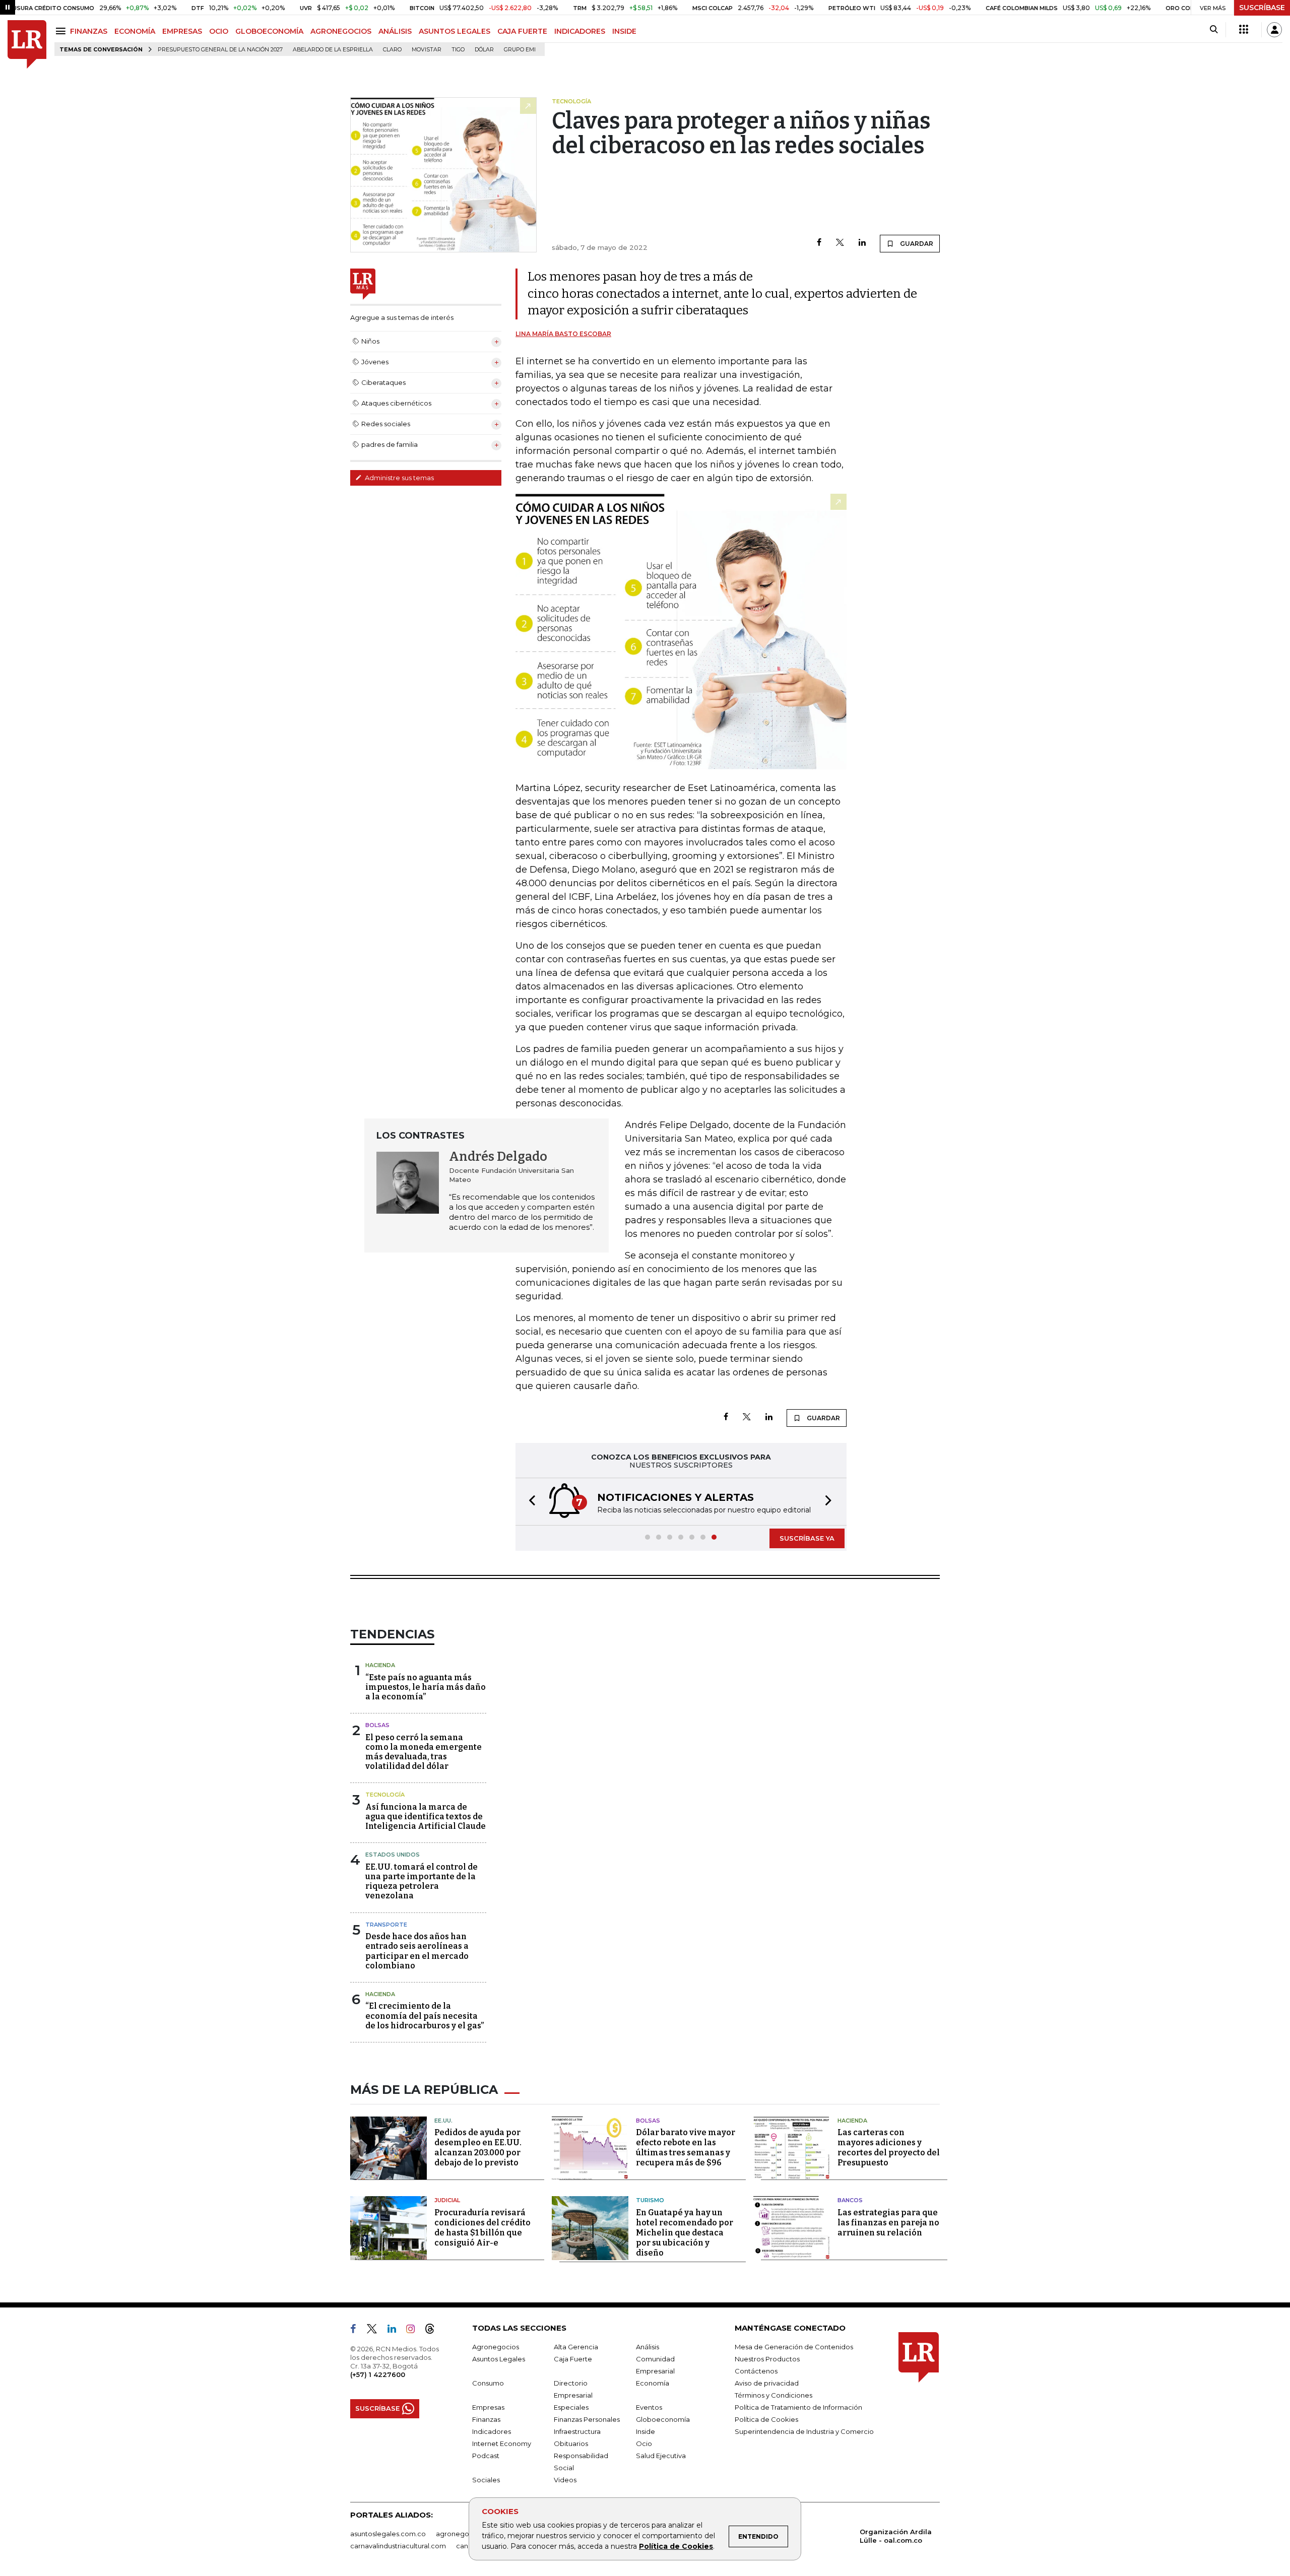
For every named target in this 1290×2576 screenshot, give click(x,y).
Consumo (488, 2383)
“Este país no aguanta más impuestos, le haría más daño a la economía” (426, 1687)
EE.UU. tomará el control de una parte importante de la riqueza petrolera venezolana (422, 1881)
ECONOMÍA (135, 31)
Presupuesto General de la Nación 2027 (220, 50)
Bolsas (377, 1725)
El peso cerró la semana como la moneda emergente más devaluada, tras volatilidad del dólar (424, 1752)
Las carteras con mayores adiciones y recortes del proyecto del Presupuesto (889, 2148)
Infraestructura (577, 2431)
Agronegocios (496, 2347)
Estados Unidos (393, 1855)
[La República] (27, 45)
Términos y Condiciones (773, 2395)
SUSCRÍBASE (1262, 8)
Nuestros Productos (767, 2359)
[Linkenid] (396, 2331)
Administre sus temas (399, 478)
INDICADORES (580, 31)
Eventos (649, 2407)
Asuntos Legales (499, 2359)
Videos (565, 2480)
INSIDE (624, 31)
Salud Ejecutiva (661, 2456)
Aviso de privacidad (767, 2383)
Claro (392, 50)
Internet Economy (502, 2443)
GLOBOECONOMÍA (269, 31)
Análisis (648, 2347)
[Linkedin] (862, 243)
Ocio (644, 2443)
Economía (653, 2383)
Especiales (571, 2407)
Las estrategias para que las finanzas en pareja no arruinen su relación (888, 2223)
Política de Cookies (676, 2546)
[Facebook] (819, 243)
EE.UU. (443, 2121)
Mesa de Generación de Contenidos (794, 2347)
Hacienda (380, 1665)
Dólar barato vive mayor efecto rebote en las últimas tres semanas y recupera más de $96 (686, 2148)
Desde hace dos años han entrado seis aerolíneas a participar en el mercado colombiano (417, 1951)
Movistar (427, 50)
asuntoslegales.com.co (388, 2534)
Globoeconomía (663, 2419)
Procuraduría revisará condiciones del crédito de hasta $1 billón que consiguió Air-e (482, 2228)
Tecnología (385, 1795)
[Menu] (62, 31)
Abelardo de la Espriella (333, 50)
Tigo (458, 50)
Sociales (486, 2480)
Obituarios (571, 2443)
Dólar (484, 50)
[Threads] (434, 2331)
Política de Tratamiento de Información (798, 2407)
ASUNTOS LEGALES (455, 31)
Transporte (386, 1925)
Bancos (850, 2200)
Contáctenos (756, 2371)
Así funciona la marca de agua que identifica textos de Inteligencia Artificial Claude (426, 1817)
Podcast (486, 2456)
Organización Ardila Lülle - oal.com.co (896, 2536)
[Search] (1214, 30)
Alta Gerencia (576, 2347)
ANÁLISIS (395, 31)
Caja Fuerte (573, 2359)
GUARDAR (916, 244)
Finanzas (486, 2419)
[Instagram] (414, 2331)
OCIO (219, 31)
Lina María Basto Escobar (563, 334)
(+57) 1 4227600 (378, 2374)
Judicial (447, 2200)
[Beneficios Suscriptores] (1244, 30)
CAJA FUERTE (522, 31)
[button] (529, 1502)
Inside (646, 2431)
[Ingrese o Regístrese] (1274, 30)
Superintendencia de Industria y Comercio (804, 2431)
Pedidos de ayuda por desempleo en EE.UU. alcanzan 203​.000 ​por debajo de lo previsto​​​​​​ (478, 2148)
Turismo (650, 2200)
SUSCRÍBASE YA (807, 1538)
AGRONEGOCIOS (341, 31)
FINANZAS (89, 31)
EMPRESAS (182, 31)
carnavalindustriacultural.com (398, 2546)
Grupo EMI (520, 50)
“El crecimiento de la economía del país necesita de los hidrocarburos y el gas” (425, 2016)
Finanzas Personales (587, 2419)
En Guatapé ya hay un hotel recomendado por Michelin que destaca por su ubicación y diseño (685, 2233)
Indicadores (492, 2431)
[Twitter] (840, 243)
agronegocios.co (464, 2534)
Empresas (488, 2407)
